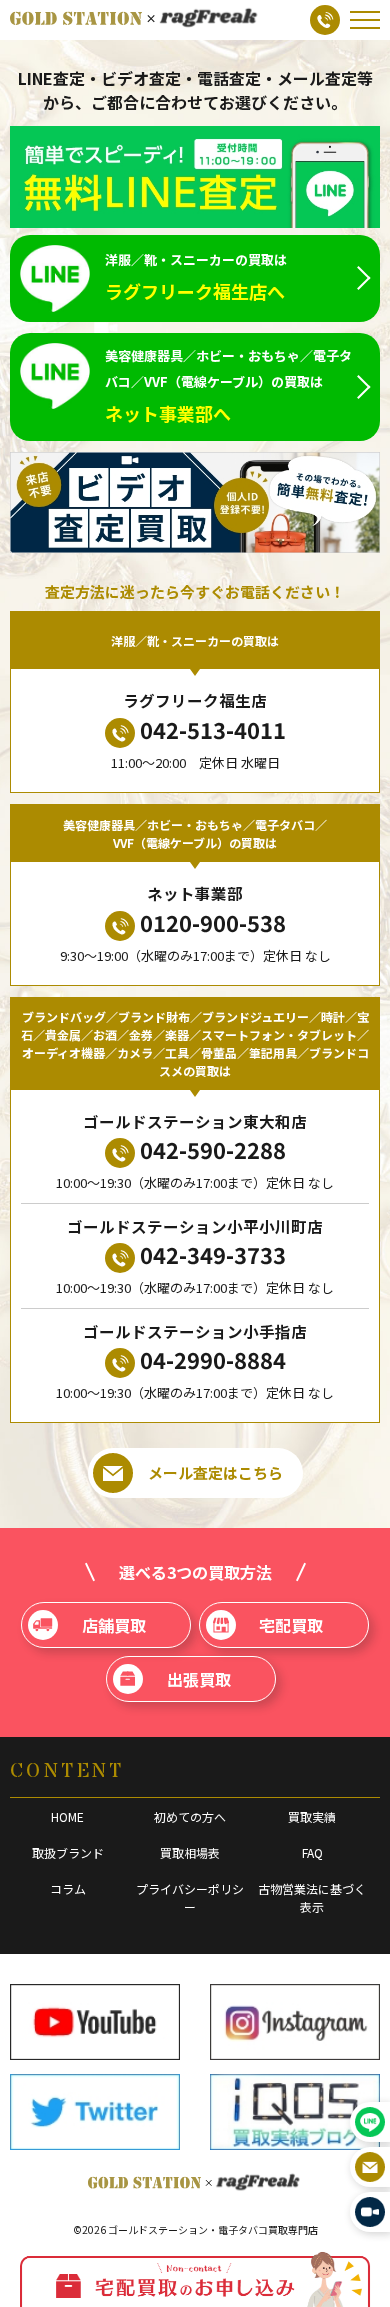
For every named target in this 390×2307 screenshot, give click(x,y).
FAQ (312, 1852)
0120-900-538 (213, 922)
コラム (68, 1888)
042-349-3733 (213, 1254)
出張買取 (199, 1679)
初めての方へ (190, 1816)
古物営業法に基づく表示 (312, 1897)
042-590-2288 (213, 1149)
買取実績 (312, 1816)
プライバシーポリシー (190, 1897)
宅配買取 (291, 1625)
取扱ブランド (68, 1852)
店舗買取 (114, 1625)
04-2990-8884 (213, 1359)
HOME (67, 1816)
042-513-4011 (213, 729)
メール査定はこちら (215, 1472)
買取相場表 (190, 1852)
